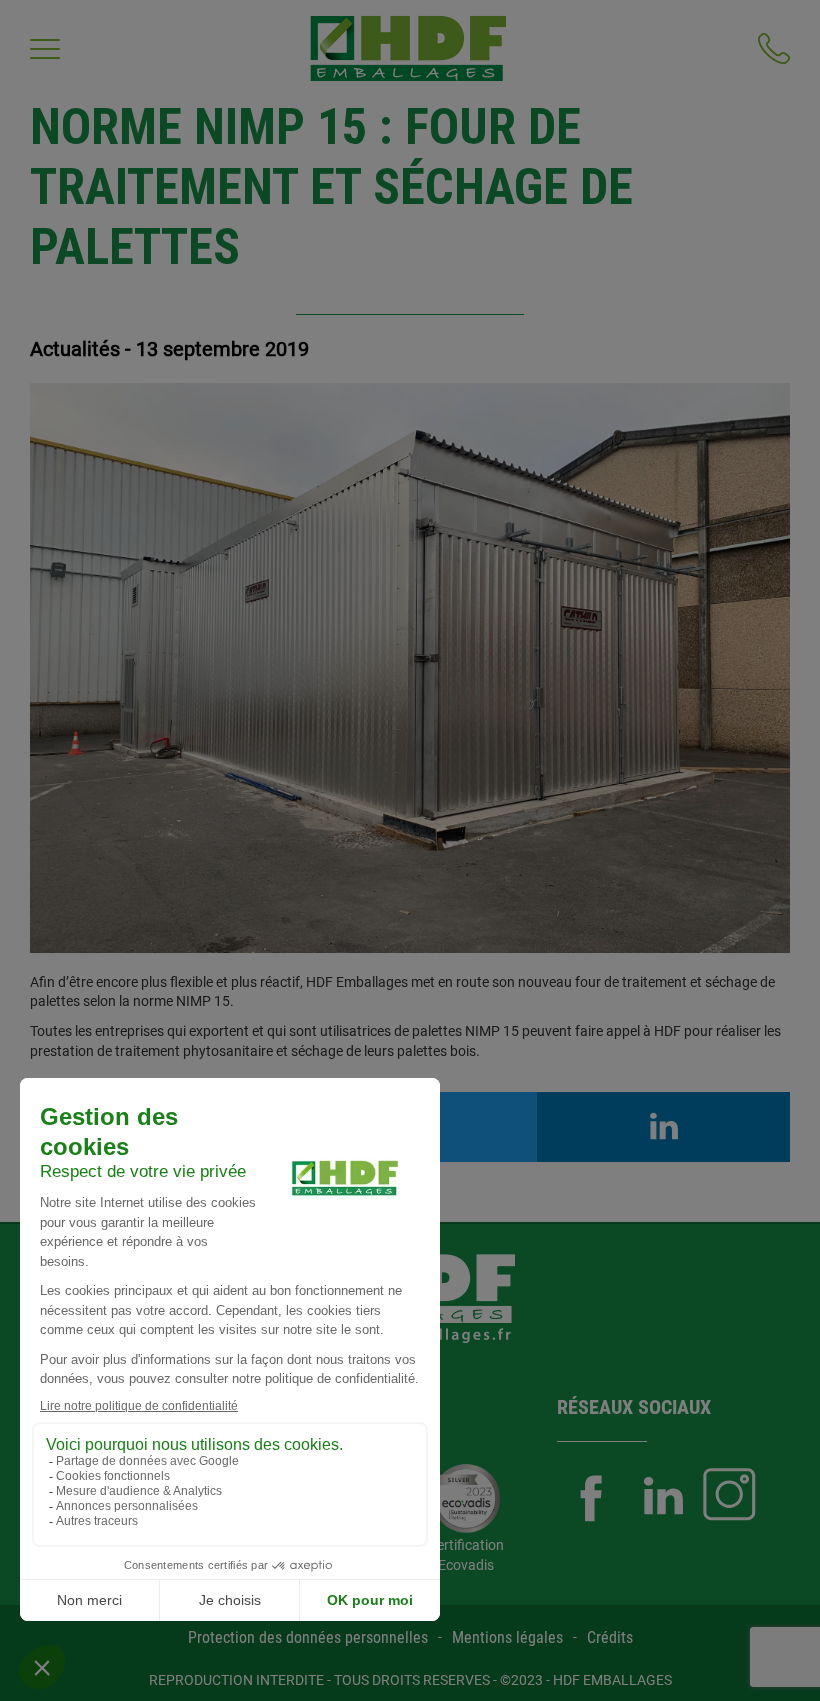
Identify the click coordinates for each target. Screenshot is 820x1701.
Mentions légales (507, 1637)
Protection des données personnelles (308, 1637)
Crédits (610, 1637)
